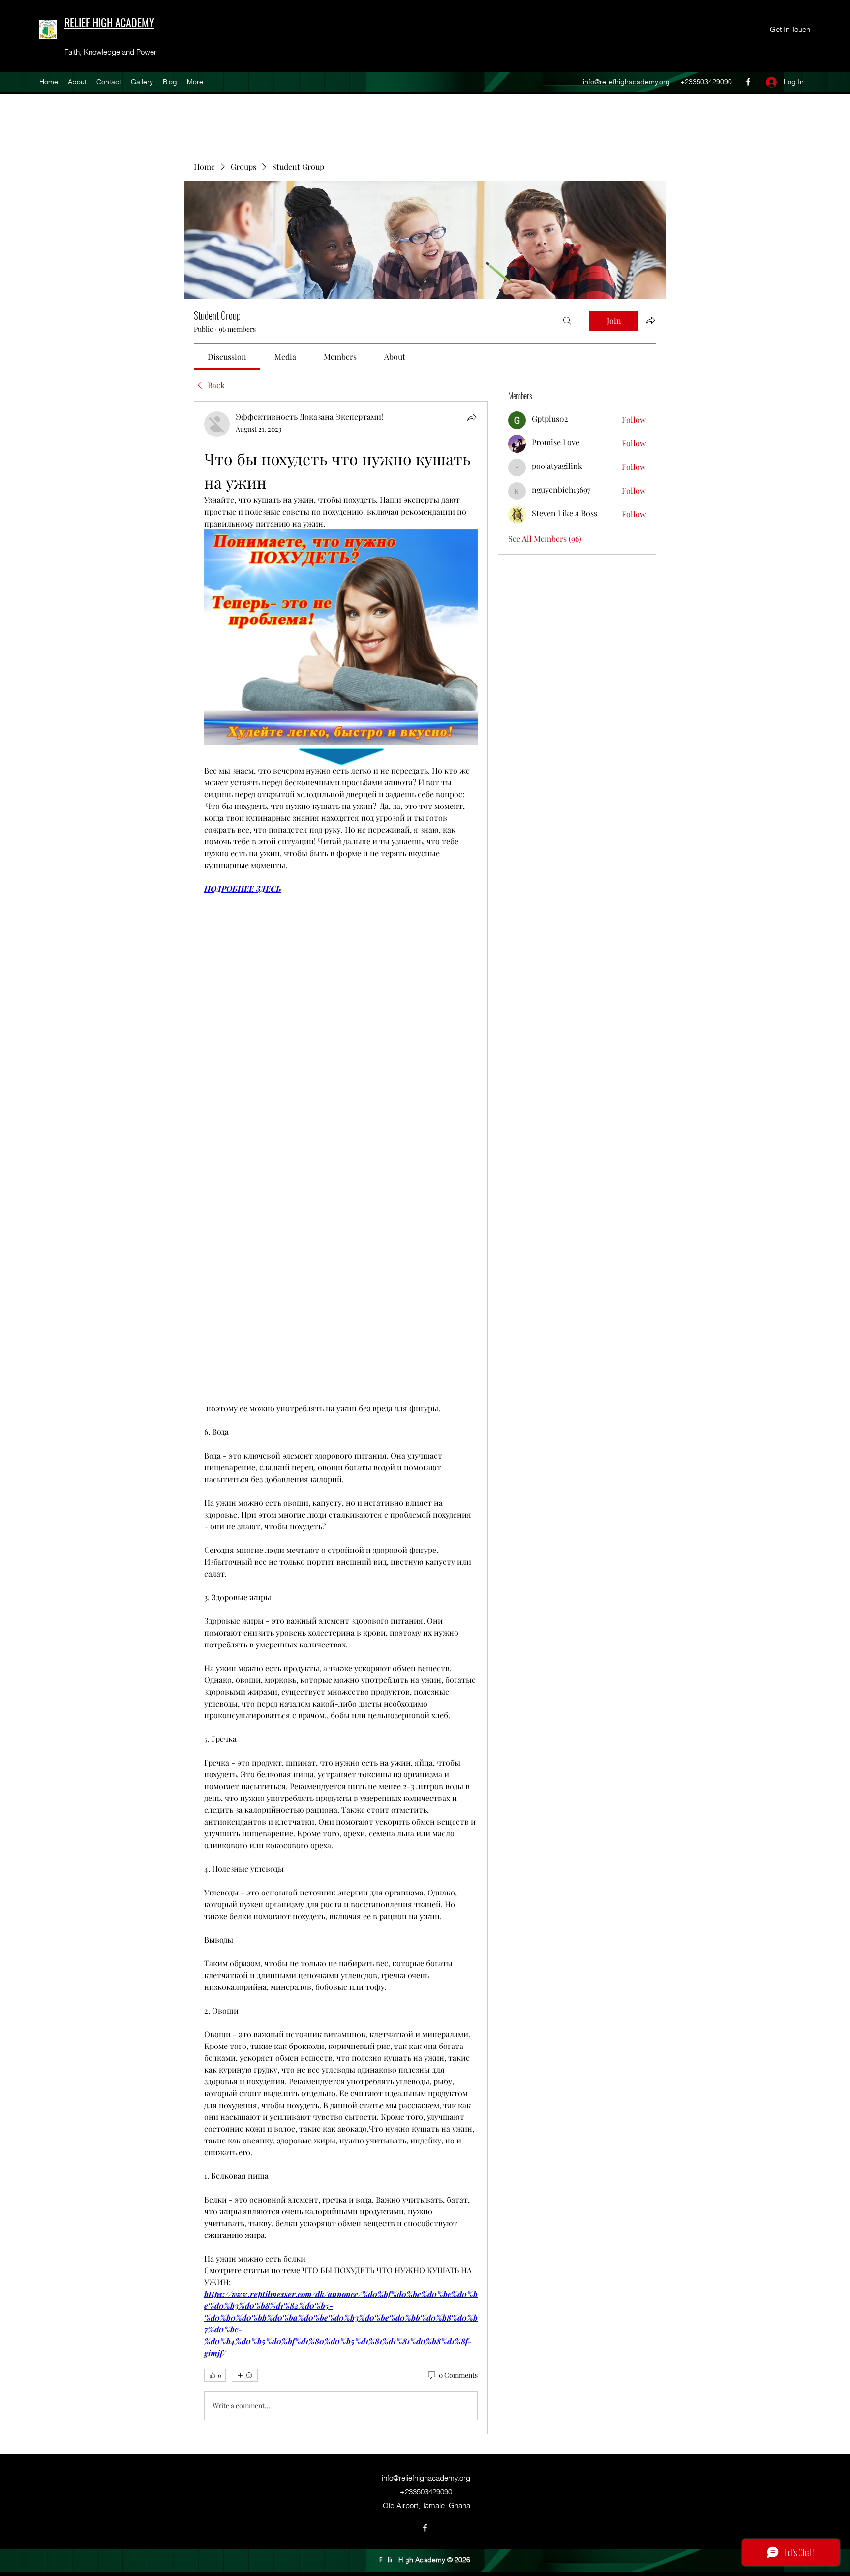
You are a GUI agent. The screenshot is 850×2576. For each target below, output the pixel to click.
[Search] (567, 321)
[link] (227, 357)
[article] (341, 1418)
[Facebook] (748, 82)
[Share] (472, 417)
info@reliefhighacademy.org (626, 82)
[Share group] (650, 320)
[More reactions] (245, 2375)
